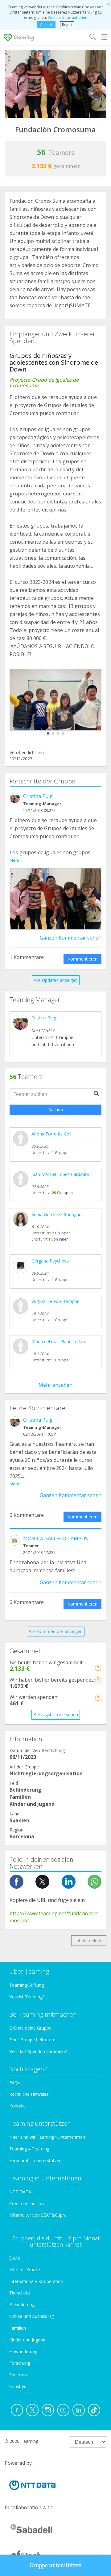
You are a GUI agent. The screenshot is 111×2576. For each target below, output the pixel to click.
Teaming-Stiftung (27, 1985)
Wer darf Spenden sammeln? (38, 2051)
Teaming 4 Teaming (29, 2149)
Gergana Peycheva (50, 1261)
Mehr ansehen (55, 1385)
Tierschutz (20, 2293)
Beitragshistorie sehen (56, 1715)
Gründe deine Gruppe (30, 2028)
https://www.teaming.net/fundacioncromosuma (54, 1917)
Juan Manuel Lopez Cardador (60, 1174)
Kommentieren (82, 959)
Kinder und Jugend (27, 2340)
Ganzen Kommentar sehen (71, 938)
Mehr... (16, 860)
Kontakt (17, 2106)
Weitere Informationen (68, 17)
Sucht (15, 2258)
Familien (18, 2328)
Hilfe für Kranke (25, 2270)
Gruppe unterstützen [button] (56, 2565)
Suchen (56, 1110)
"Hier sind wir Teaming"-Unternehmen (47, 2137)
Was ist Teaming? (27, 1997)
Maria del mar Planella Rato (59, 1341)
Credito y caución (27, 2203)
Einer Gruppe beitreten (32, 2040)
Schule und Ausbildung (31, 2316)
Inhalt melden (89, 1940)
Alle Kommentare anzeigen (56, 1631)
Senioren (18, 2375)
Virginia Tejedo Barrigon (55, 1301)
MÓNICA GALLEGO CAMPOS (55, 1538)
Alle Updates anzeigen (56, 980)
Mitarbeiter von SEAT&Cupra (38, 2215)
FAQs (15, 2083)
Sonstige (18, 2386)
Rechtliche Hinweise (29, 2094)
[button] (48, 733)
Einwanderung (23, 2351)
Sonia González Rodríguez (58, 1214)
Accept (46, 25)
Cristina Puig (38, 796)
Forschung (20, 2363)
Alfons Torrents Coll (51, 1134)
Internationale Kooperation (36, 2281)
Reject (67, 25)
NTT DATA (20, 2192)
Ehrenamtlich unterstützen (35, 2160)
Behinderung (22, 2304)
